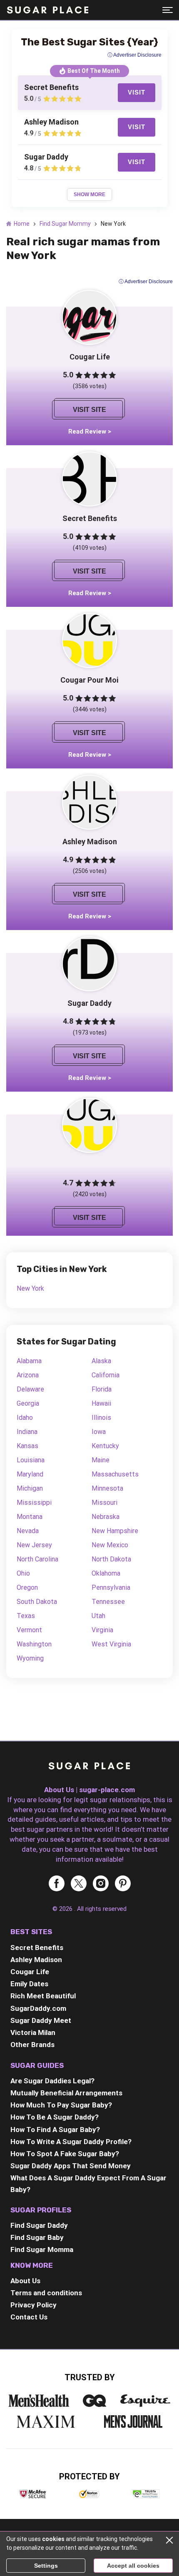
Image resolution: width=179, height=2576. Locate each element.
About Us (25, 2281)
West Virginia (111, 1644)
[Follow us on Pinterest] (123, 1884)
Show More (89, 195)
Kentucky (105, 1446)
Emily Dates (29, 1984)
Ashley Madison (36, 1960)
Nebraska (106, 1517)
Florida (102, 1389)
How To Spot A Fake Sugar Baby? (65, 2154)
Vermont (29, 1630)
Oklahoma (106, 1573)
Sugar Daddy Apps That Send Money (71, 2166)
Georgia (28, 1403)
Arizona (28, 1375)
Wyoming (30, 1658)
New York (30, 1288)
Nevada (28, 1531)
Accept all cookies (133, 2566)
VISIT (137, 92)
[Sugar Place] (48, 10)
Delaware (30, 1389)
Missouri (104, 1502)
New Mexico (110, 1545)
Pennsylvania (111, 1587)
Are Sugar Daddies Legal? (52, 2081)
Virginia (102, 1630)
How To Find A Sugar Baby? (55, 2130)
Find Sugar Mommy (65, 224)
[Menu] (168, 10)
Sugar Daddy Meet (41, 2020)
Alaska (101, 1361)
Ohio (23, 1573)
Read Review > (90, 431)
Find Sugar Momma (42, 2249)
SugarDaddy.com (38, 2008)
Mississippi (34, 1502)
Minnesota (107, 1488)
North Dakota (111, 1559)
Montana (30, 1517)
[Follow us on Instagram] (101, 1884)
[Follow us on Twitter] (79, 1884)
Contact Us (29, 2317)
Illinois (101, 1418)
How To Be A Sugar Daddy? (55, 2117)
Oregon (27, 1587)
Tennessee (108, 1602)
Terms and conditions (46, 2293)
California (106, 1375)
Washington (34, 1644)
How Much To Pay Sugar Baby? (61, 2105)
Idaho (25, 1418)
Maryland (30, 1474)
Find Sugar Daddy (39, 2225)
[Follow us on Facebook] (57, 1884)
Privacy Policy (34, 2305)
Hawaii (101, 1403)
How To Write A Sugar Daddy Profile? (71, 2142)
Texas (26, 1616)
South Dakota (37, 1602)
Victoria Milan (33, 2032)
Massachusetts (115, 1474)
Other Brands (32, 2045)
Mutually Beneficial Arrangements (66, 2093)
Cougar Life (30, 1972)
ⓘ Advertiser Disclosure (146, 282)
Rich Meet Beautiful (43, 1996)
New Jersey (34, 1545)
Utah (98, 1616)
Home (22, 224)
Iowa (99, 1432)
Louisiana (31, 1460)
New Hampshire (115, 1531)
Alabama (29, 1361)
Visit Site (89, 410)
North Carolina (37, 1559)
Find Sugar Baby (37, 2237)
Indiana (27, 1432)
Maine (101, 1460)
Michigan (30, 1488)
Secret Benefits (37, 1948)
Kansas (27, 1446)
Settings (46, 2566)
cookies (53, 2539)
